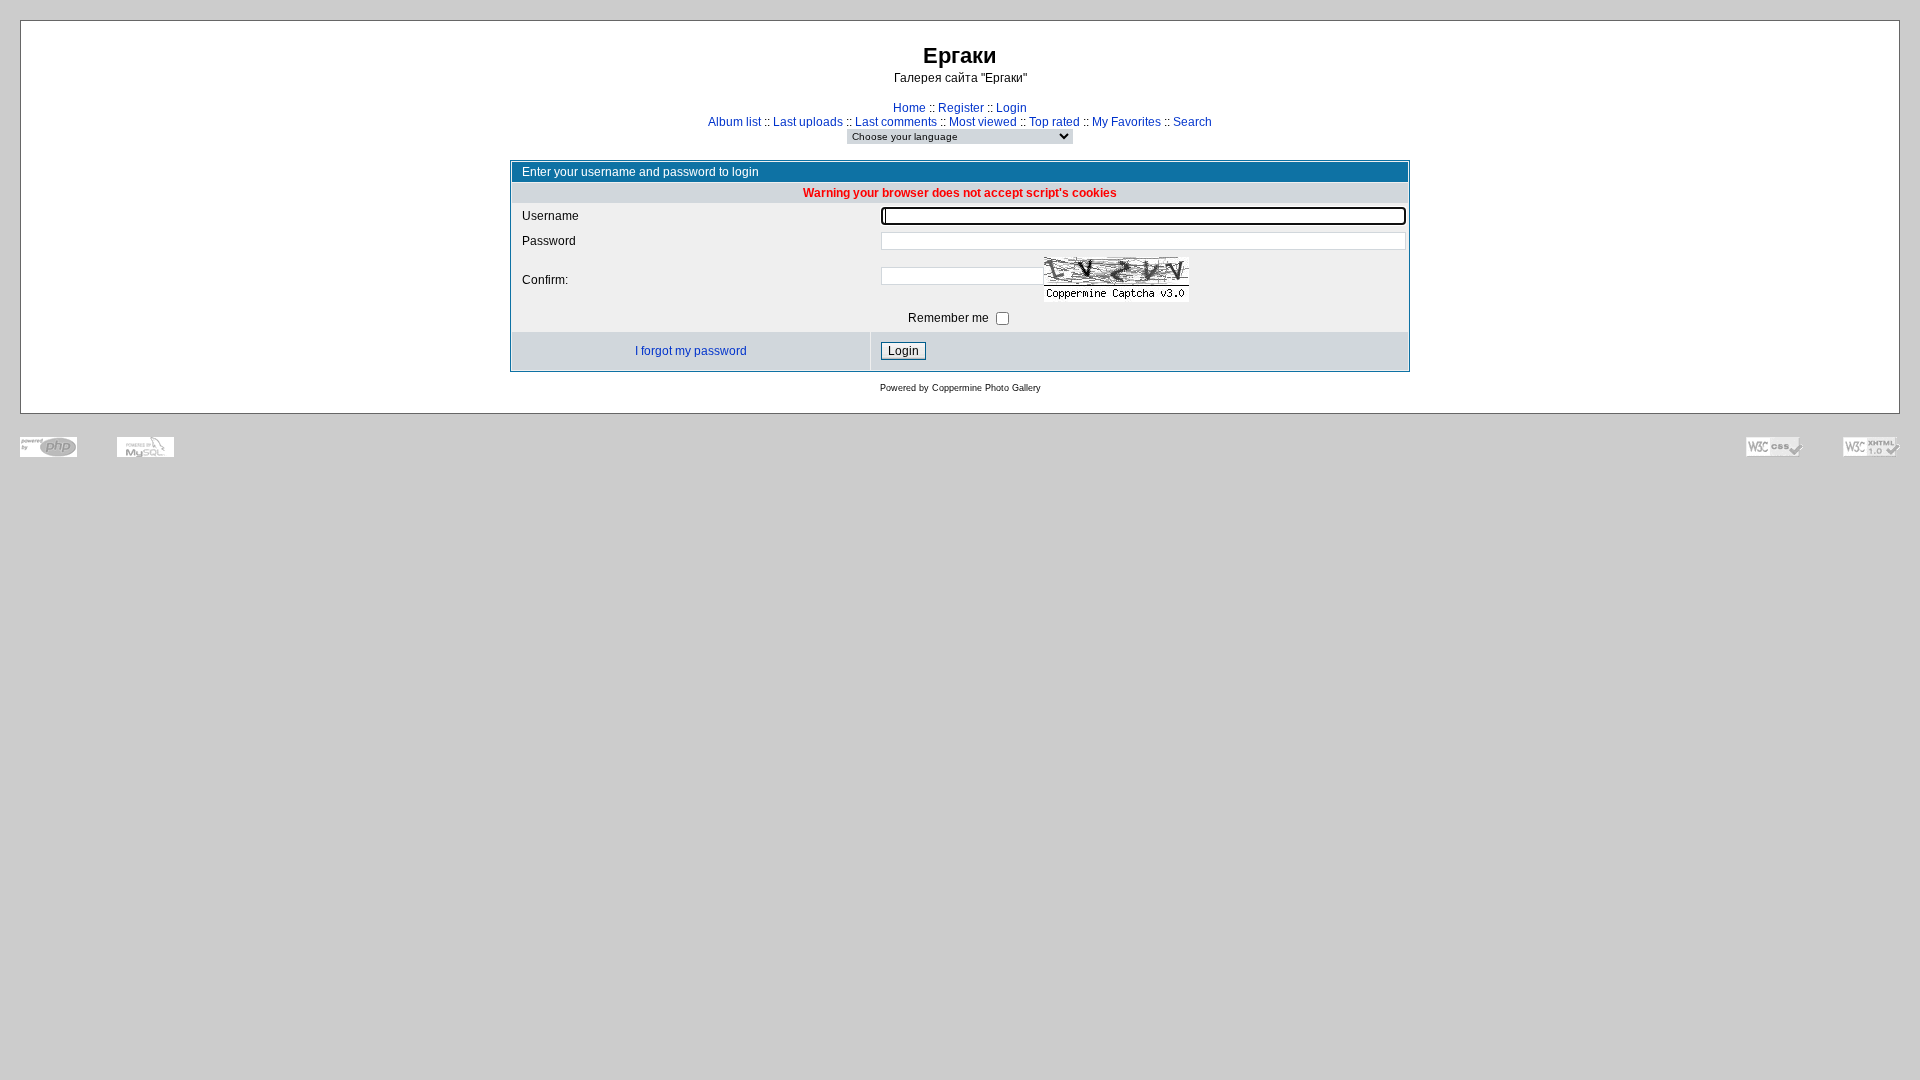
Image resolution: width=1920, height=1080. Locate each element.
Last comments (896, 122)
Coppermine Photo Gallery (986, 388)
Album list (734, 122)
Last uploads (808, 122)
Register (961, 108)
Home (909, 108)
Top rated (1054, 122)
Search (1192, 122)
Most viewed (983, 122)
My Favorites (1126, 122)
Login (1011, 108)
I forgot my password (691, 351)
